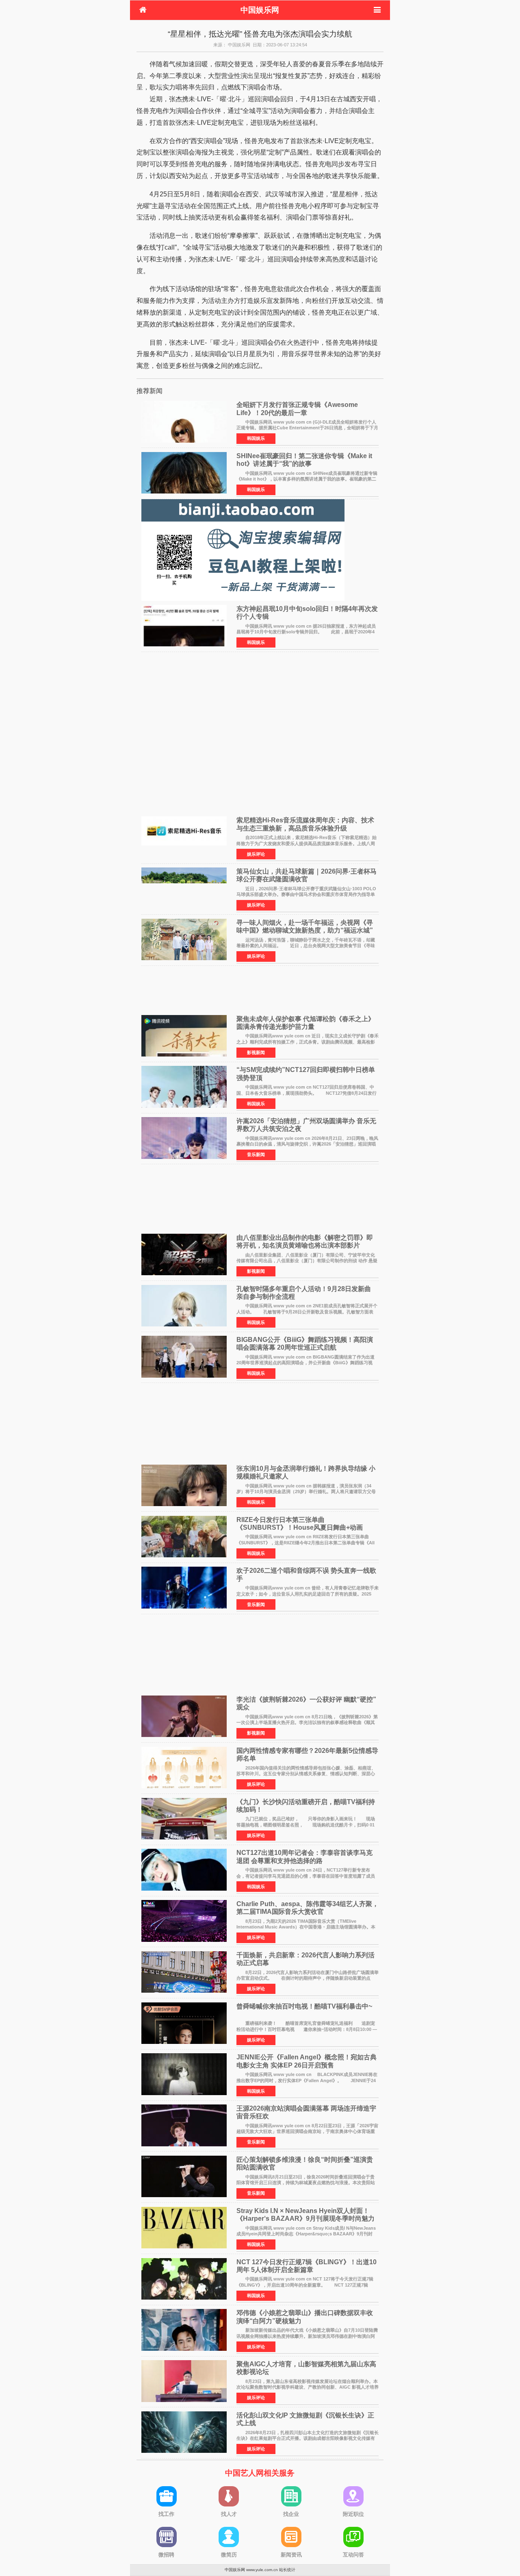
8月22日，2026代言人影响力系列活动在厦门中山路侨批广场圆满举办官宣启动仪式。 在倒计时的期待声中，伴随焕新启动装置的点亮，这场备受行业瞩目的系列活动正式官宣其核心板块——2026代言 (308, 1978)
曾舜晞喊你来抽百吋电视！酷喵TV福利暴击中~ (304, 2006)
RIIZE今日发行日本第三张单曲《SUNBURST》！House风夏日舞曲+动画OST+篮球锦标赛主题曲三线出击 (300, 1527)
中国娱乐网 (260, 10)
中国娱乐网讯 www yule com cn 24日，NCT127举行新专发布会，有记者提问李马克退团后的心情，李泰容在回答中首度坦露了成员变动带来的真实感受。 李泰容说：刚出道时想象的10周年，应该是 (306, 1876)
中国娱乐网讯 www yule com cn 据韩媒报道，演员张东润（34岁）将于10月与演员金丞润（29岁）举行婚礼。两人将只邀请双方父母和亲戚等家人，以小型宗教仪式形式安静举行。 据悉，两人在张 (306, 1492)
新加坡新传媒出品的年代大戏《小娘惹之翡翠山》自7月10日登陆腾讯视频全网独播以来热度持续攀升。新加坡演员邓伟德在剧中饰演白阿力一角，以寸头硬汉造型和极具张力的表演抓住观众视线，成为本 (307, 2336)
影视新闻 (256, 1052)
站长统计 (287, 2570)
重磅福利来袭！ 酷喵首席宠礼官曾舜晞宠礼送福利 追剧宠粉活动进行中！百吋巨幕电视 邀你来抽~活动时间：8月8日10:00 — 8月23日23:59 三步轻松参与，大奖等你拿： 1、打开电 (307, 2029)
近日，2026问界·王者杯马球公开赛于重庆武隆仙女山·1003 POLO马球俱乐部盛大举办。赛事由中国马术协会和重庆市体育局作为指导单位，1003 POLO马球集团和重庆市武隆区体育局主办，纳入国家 (306, 895)
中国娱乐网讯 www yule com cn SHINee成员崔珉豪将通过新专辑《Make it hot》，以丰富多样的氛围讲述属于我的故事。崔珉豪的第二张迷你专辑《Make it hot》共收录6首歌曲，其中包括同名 (307, 479)
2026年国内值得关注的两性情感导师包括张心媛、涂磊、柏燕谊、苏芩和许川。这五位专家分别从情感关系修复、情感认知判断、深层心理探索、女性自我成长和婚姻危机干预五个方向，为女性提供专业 (306, 1774)
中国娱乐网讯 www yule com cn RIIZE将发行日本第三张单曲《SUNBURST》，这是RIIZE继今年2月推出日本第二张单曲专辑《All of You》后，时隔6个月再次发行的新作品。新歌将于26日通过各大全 (305, 1542)
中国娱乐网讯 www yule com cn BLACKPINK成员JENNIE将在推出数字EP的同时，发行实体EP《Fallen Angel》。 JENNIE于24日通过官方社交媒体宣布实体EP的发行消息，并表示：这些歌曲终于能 (307, 2080)
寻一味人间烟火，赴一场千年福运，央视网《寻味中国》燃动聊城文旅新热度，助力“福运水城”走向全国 (305, 930)
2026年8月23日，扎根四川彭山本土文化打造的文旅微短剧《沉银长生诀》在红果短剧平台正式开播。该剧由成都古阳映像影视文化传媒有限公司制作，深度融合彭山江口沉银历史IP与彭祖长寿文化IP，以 (308, 2438)
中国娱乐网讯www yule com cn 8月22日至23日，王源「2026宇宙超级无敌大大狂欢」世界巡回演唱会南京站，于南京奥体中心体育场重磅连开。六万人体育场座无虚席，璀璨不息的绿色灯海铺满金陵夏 (307, 2131)
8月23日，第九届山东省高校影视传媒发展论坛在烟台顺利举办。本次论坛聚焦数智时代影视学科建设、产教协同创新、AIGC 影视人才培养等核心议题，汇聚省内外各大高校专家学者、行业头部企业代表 (308, 2387)
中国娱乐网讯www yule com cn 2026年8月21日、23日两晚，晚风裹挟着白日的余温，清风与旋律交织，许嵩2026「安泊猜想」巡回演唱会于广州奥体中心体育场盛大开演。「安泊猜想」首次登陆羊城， (307, 1144)
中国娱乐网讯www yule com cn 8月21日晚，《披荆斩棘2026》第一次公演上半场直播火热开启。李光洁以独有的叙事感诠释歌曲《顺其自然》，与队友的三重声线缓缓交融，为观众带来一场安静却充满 (307, 1723)
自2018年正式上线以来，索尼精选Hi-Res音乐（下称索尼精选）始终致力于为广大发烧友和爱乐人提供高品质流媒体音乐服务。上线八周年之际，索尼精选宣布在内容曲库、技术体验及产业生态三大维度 (307, 843)
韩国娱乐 (256, 438)
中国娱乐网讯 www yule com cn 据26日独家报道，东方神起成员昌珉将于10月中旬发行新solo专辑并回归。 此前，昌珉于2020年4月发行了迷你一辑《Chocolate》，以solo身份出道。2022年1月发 (306, 632)
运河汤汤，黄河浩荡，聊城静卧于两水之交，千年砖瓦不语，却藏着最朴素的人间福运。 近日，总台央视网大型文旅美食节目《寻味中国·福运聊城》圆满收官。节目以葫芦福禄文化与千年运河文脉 (306, 946)
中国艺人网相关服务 (260, 2473)
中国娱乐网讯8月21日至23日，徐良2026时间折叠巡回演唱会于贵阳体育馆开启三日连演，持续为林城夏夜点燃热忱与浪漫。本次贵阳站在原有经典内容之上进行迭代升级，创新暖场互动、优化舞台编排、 (306, 2183)
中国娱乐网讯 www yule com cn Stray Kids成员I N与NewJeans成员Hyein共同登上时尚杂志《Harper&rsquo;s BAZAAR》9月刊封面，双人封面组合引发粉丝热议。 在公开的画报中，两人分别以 (306, 2234)
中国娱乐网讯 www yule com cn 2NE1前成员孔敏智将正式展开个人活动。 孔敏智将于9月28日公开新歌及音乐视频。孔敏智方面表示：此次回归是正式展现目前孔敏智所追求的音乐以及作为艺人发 (307, 1312)
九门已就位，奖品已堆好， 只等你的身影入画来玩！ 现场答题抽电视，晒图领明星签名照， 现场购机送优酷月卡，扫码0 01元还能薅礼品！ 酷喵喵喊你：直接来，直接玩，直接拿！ (306, 1825)
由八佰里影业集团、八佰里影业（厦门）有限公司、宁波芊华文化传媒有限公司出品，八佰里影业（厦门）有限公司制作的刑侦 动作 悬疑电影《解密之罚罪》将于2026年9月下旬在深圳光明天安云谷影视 (307, 1261)
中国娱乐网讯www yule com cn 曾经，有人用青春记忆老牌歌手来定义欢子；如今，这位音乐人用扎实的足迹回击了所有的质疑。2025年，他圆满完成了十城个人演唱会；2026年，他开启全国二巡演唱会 (308, 1594)
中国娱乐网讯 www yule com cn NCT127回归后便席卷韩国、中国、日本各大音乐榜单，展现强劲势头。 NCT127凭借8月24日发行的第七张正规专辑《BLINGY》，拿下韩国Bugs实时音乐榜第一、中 (307, 1093)
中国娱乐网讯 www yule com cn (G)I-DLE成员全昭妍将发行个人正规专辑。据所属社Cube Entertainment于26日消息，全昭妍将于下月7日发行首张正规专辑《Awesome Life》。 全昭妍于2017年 (307, 428)
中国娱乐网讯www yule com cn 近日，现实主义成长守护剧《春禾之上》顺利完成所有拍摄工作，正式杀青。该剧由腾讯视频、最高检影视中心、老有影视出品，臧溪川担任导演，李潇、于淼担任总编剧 (308, 1042)
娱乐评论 (256, 854)
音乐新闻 (256, 1154)
